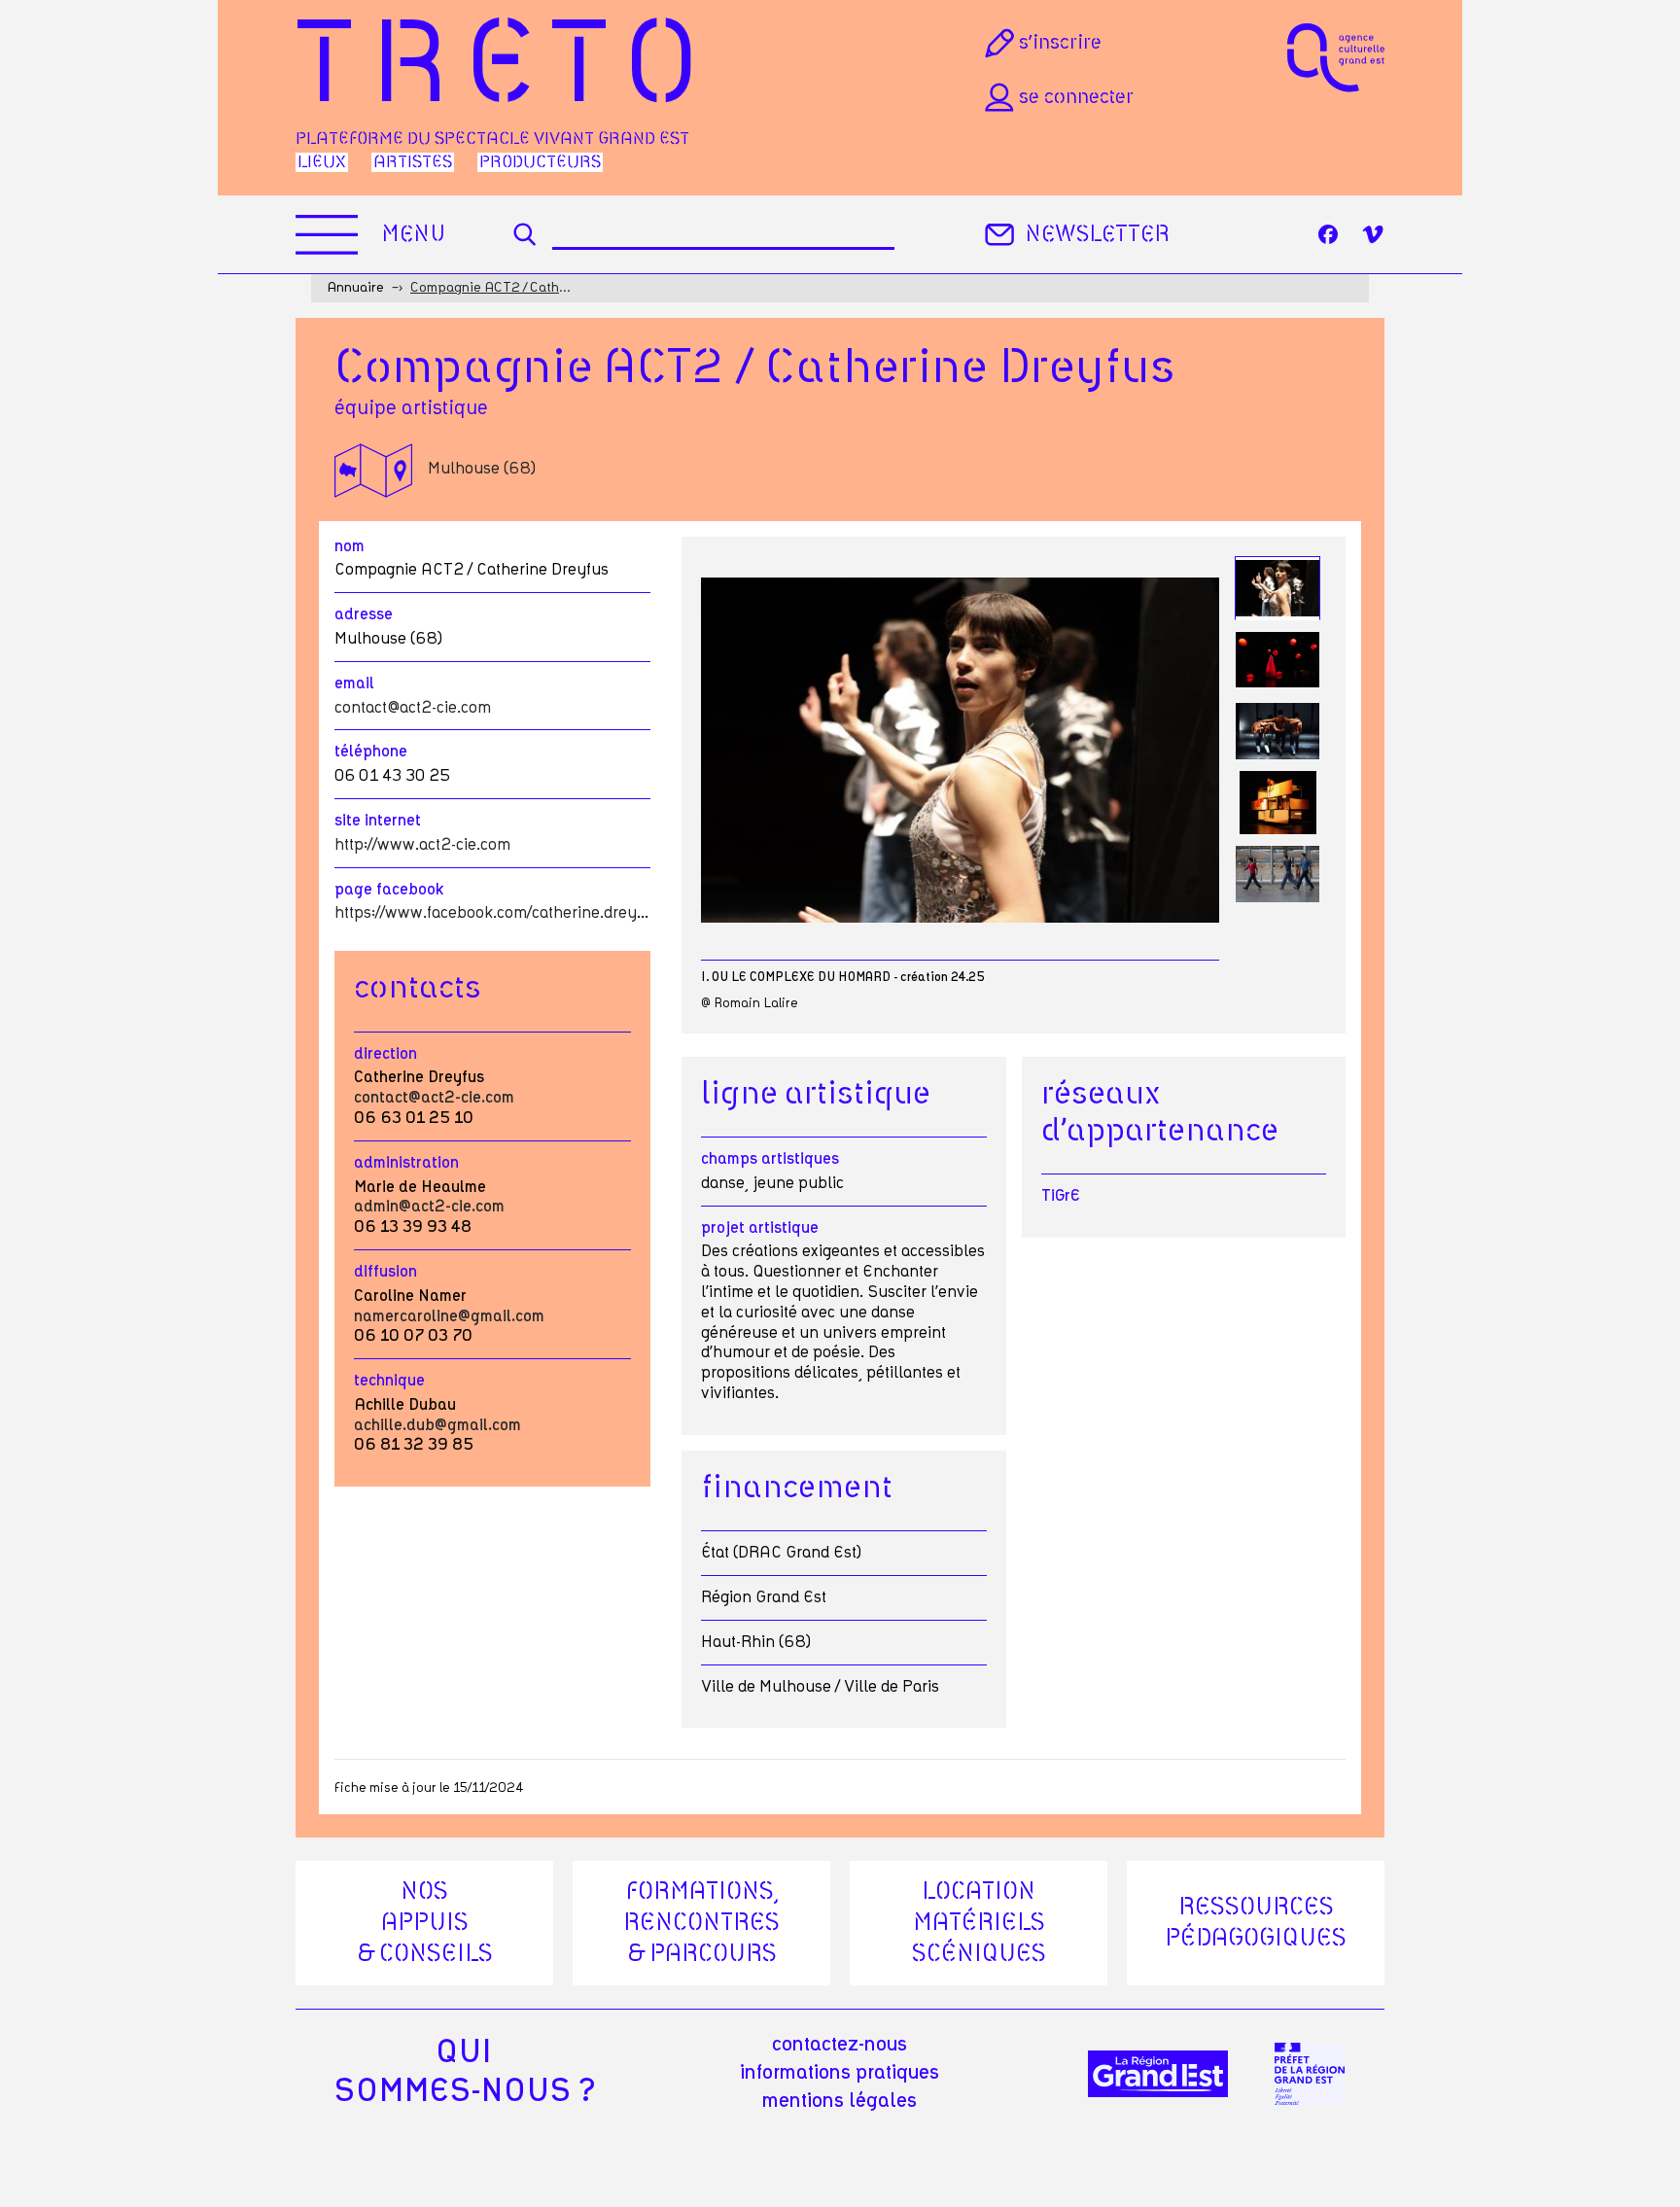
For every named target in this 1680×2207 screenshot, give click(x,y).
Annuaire (355, 288)
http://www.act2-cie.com (422, 845)
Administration (406, 1163)
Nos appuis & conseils (425, 1923)
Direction (385, 1054)
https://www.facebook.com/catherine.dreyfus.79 (509, 913)
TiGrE (1061, 1196)
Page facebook (389, 890)
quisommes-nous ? (464, 2072)
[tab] (1277, 589)
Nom (350, 546)
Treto (505, 69)
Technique (389, 1381)
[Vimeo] (1373, 234)
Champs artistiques (770, 1159)
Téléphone (371, 752)
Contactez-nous (840, 2045)
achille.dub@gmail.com (437, 1425)
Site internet (378, 821)
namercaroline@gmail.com (449, 1316)
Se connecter (1076, 97)
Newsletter (1097, 235)
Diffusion (385, 1272)
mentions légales (840, 2101)
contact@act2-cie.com (413, 708)
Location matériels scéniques (979, 1923)
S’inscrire (1060, 43)
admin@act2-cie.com (429, 1207)
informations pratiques (840, 2073)
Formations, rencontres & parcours (701, 1923)
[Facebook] (1328, 234)
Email (354, 683)
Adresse (364, 614)
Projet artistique (760, 1228)
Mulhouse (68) (482, 469)
